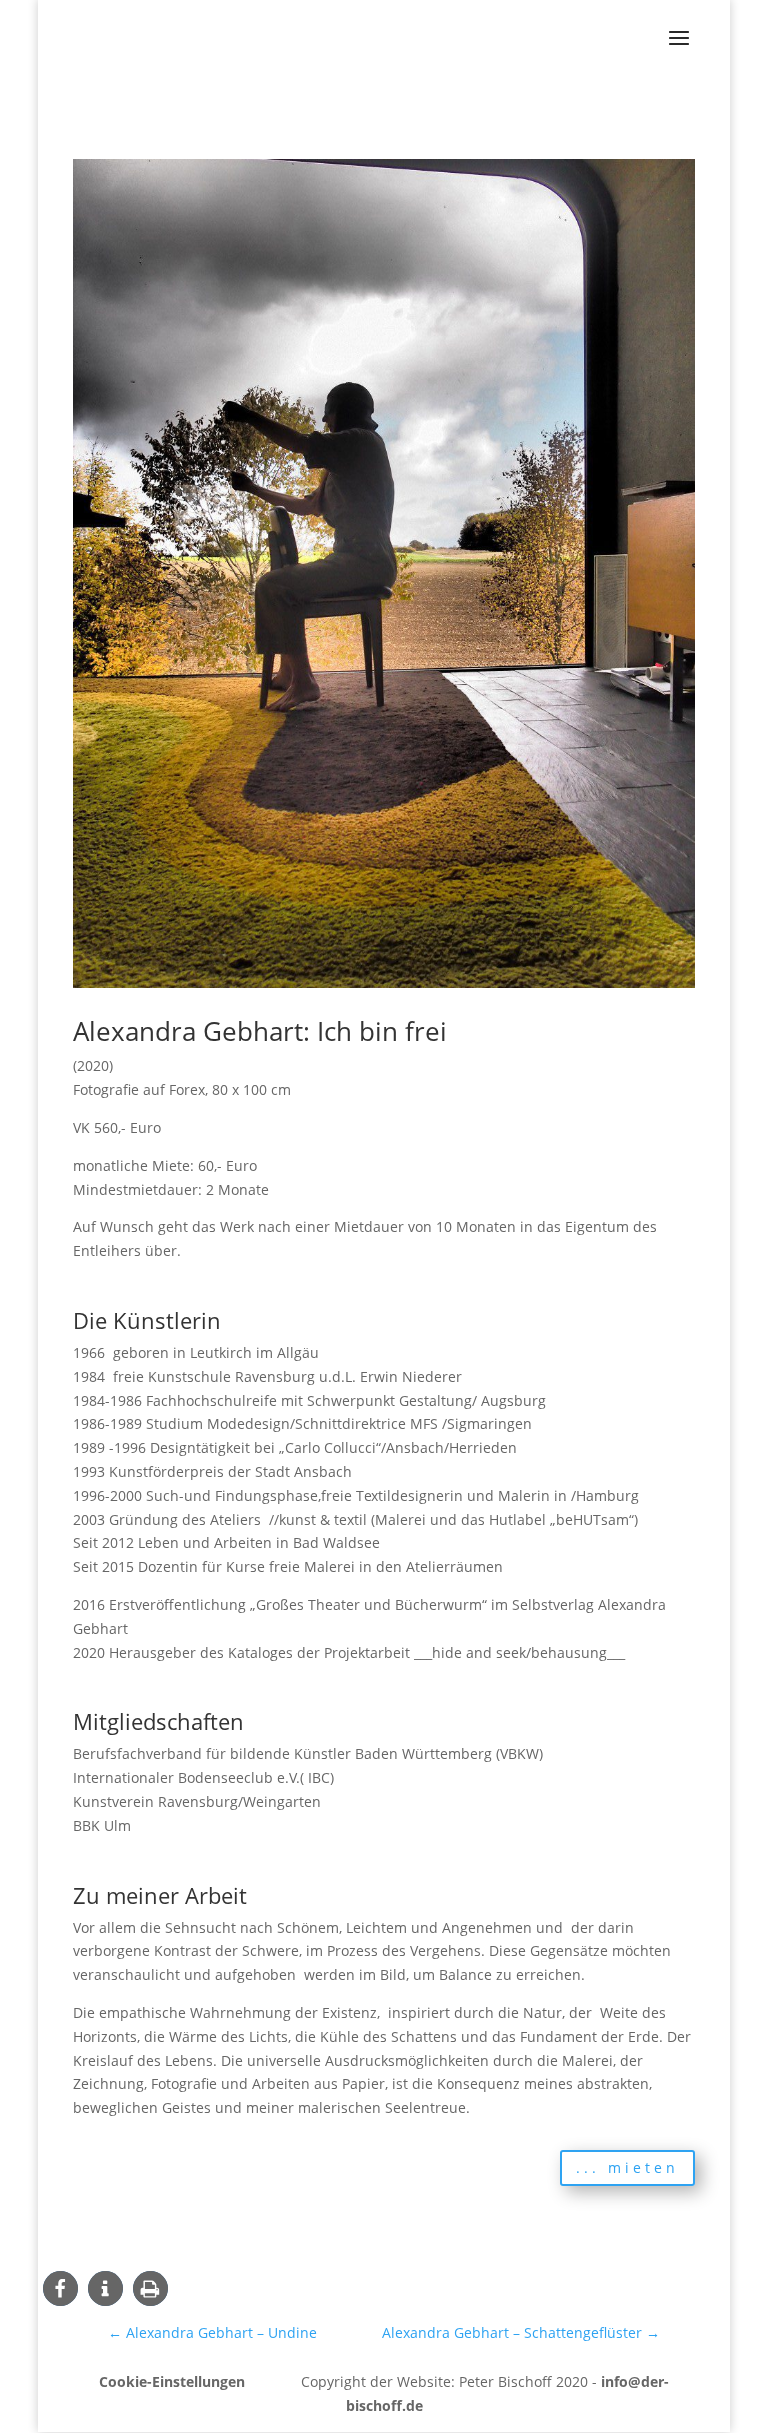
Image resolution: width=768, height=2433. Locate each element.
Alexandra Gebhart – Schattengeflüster (521, 2332)
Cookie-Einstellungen (172, 2381)
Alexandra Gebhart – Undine (212, 2332)
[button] (60, 2288)
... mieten (627, 2167)
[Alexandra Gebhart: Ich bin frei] (384, 987)
